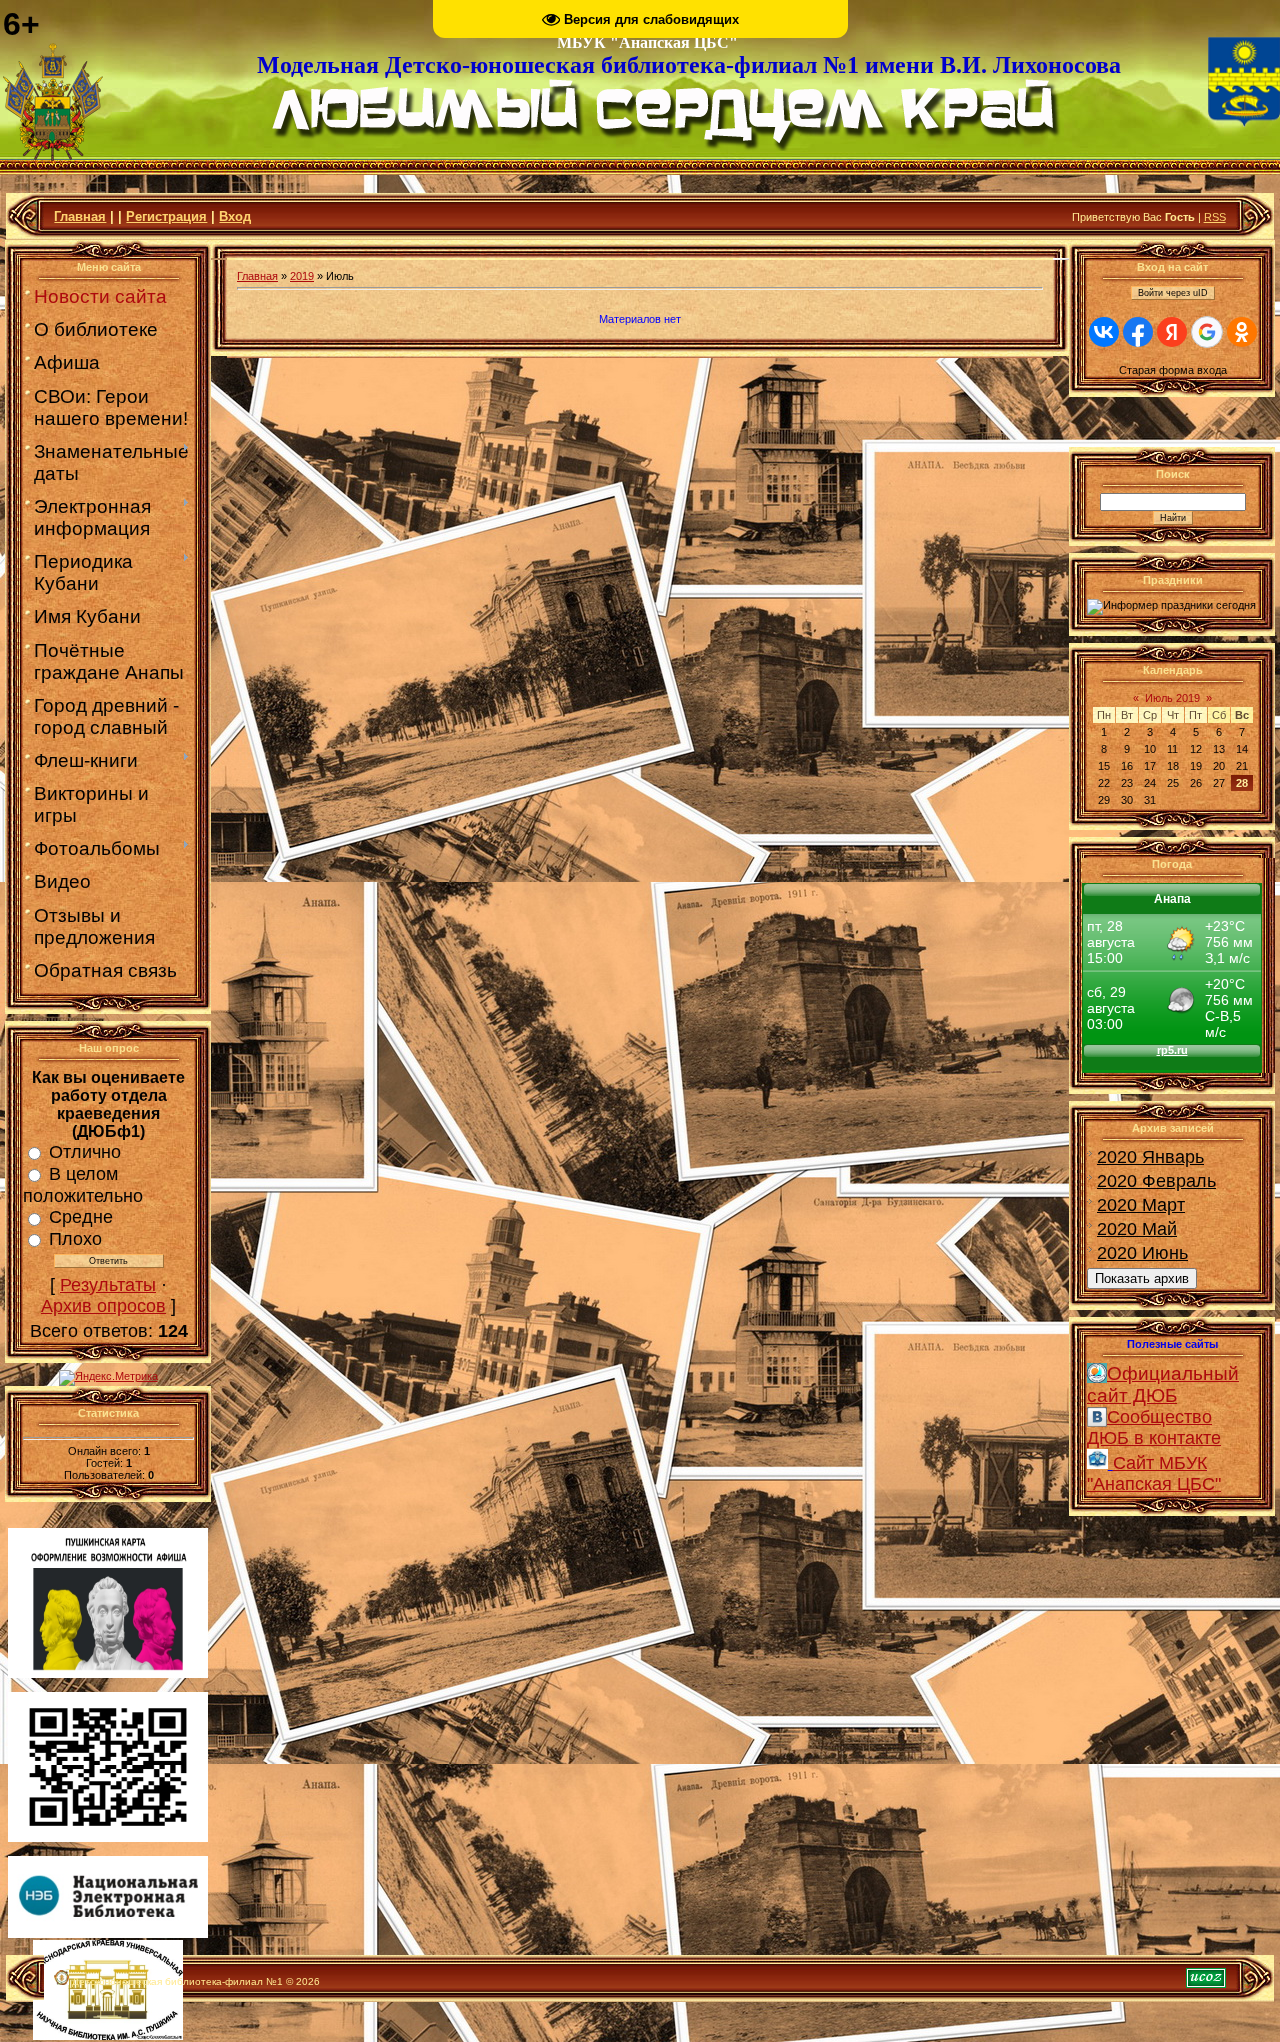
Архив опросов (103, 1306)
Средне (81, 1217)
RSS (1215, 217)
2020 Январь (1150, 1157)
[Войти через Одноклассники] (1242, 332)
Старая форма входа (1173, 370)
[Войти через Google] (1207, 332)
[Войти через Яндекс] (1172, 332)
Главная (80, 216)
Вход (235, 216)
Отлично (85, 1152)
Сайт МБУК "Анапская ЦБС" (1154, 1473)
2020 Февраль (1156, 1181)
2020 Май (1137, 1229)
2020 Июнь (1142, 1253)
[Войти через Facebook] (1138, 332)
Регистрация (166, 216)
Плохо (75, 1239)
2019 (302, 276)
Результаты (108, 1285)
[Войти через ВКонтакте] (1104, 332)
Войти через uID (1173, 293)
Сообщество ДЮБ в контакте (1154, 1427)
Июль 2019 (1172, 698)
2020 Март (1141, 1205)
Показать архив (1142, 1278)
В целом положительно (83, 1185)
